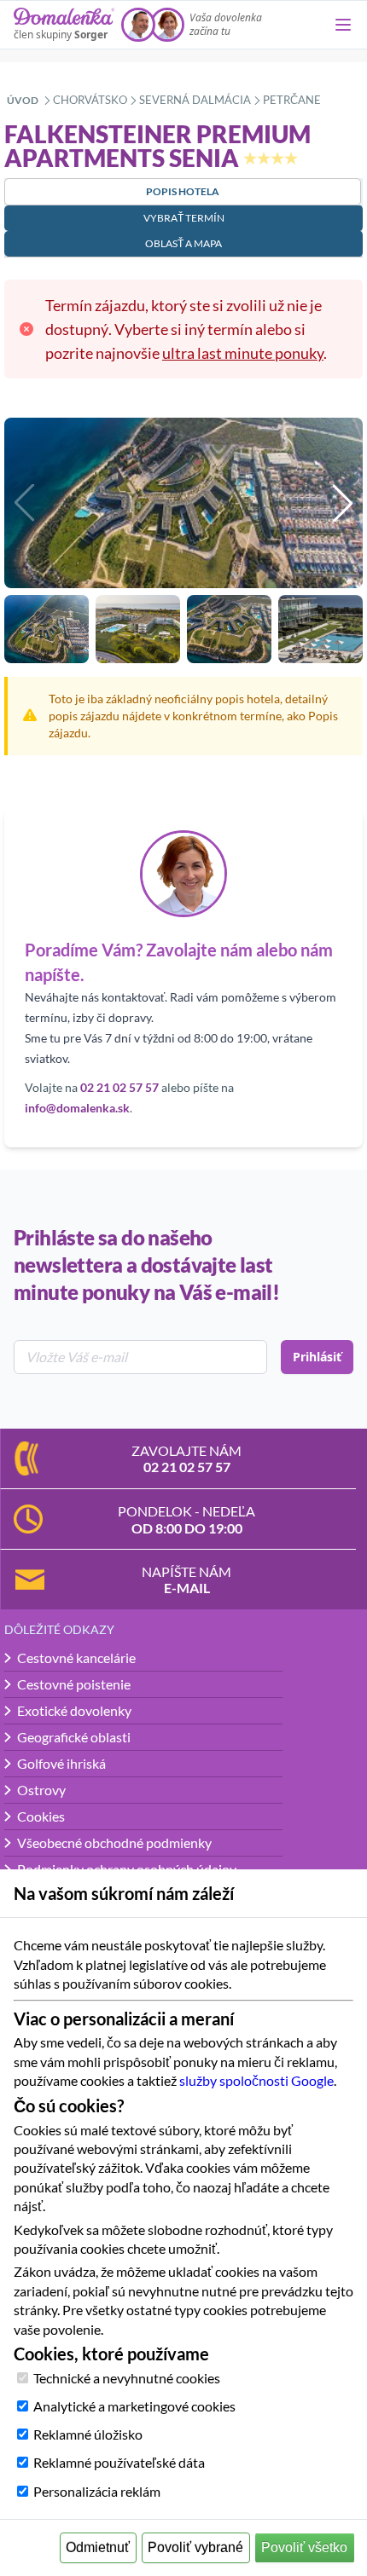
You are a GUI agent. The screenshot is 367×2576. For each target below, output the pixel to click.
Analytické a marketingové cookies (134, 2406)
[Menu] (343, 25)
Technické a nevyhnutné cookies (127, 2378)
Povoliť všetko (304, 2547)
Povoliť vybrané (195, 2547)
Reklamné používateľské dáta (119, 2462)
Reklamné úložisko (88, 2434)
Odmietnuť (98, 2547)
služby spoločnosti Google (256, 2080)
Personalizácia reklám (97, 2491)
